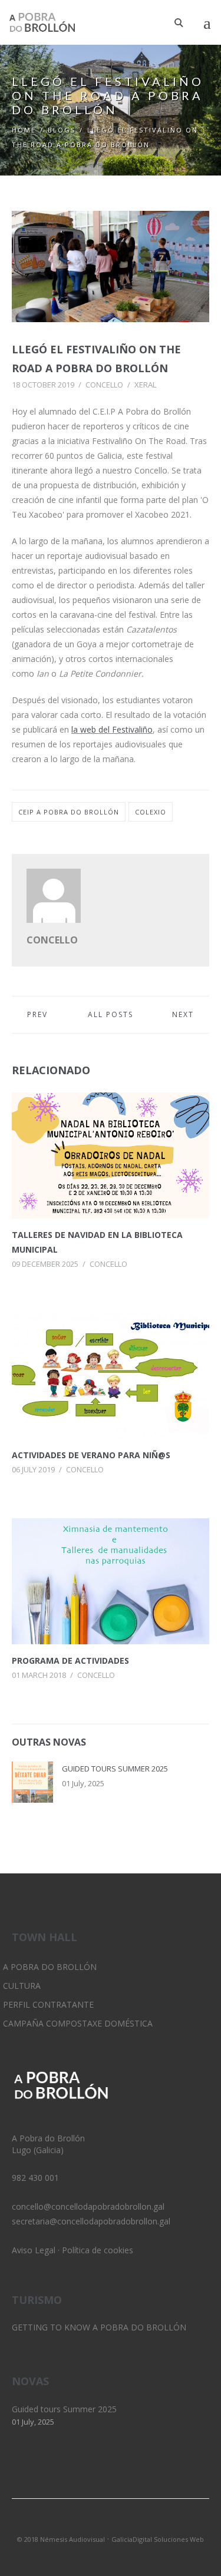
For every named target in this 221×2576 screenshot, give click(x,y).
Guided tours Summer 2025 (115, 1769)
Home (24, 130)
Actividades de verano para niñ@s (91, 1455)
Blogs (62, 130)
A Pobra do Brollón (50, 1967)
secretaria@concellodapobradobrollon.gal (91, 2221)
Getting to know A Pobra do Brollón (99, 2327)
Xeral (145, 385)
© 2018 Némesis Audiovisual (61, 2539)
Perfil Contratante (48, 2004)
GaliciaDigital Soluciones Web (158, 2539)
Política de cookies (98, 2250)
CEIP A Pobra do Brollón (69, 812)
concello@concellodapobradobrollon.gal (88, 2206)
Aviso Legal (34, 2250)
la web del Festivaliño (112, 729)
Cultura (22, 1986)
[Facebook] (131, 2524)
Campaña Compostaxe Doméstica (78, 2023)
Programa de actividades (70, 1661)
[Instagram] (111, 2524)
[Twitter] (91, 2524)
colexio (151, 812)
